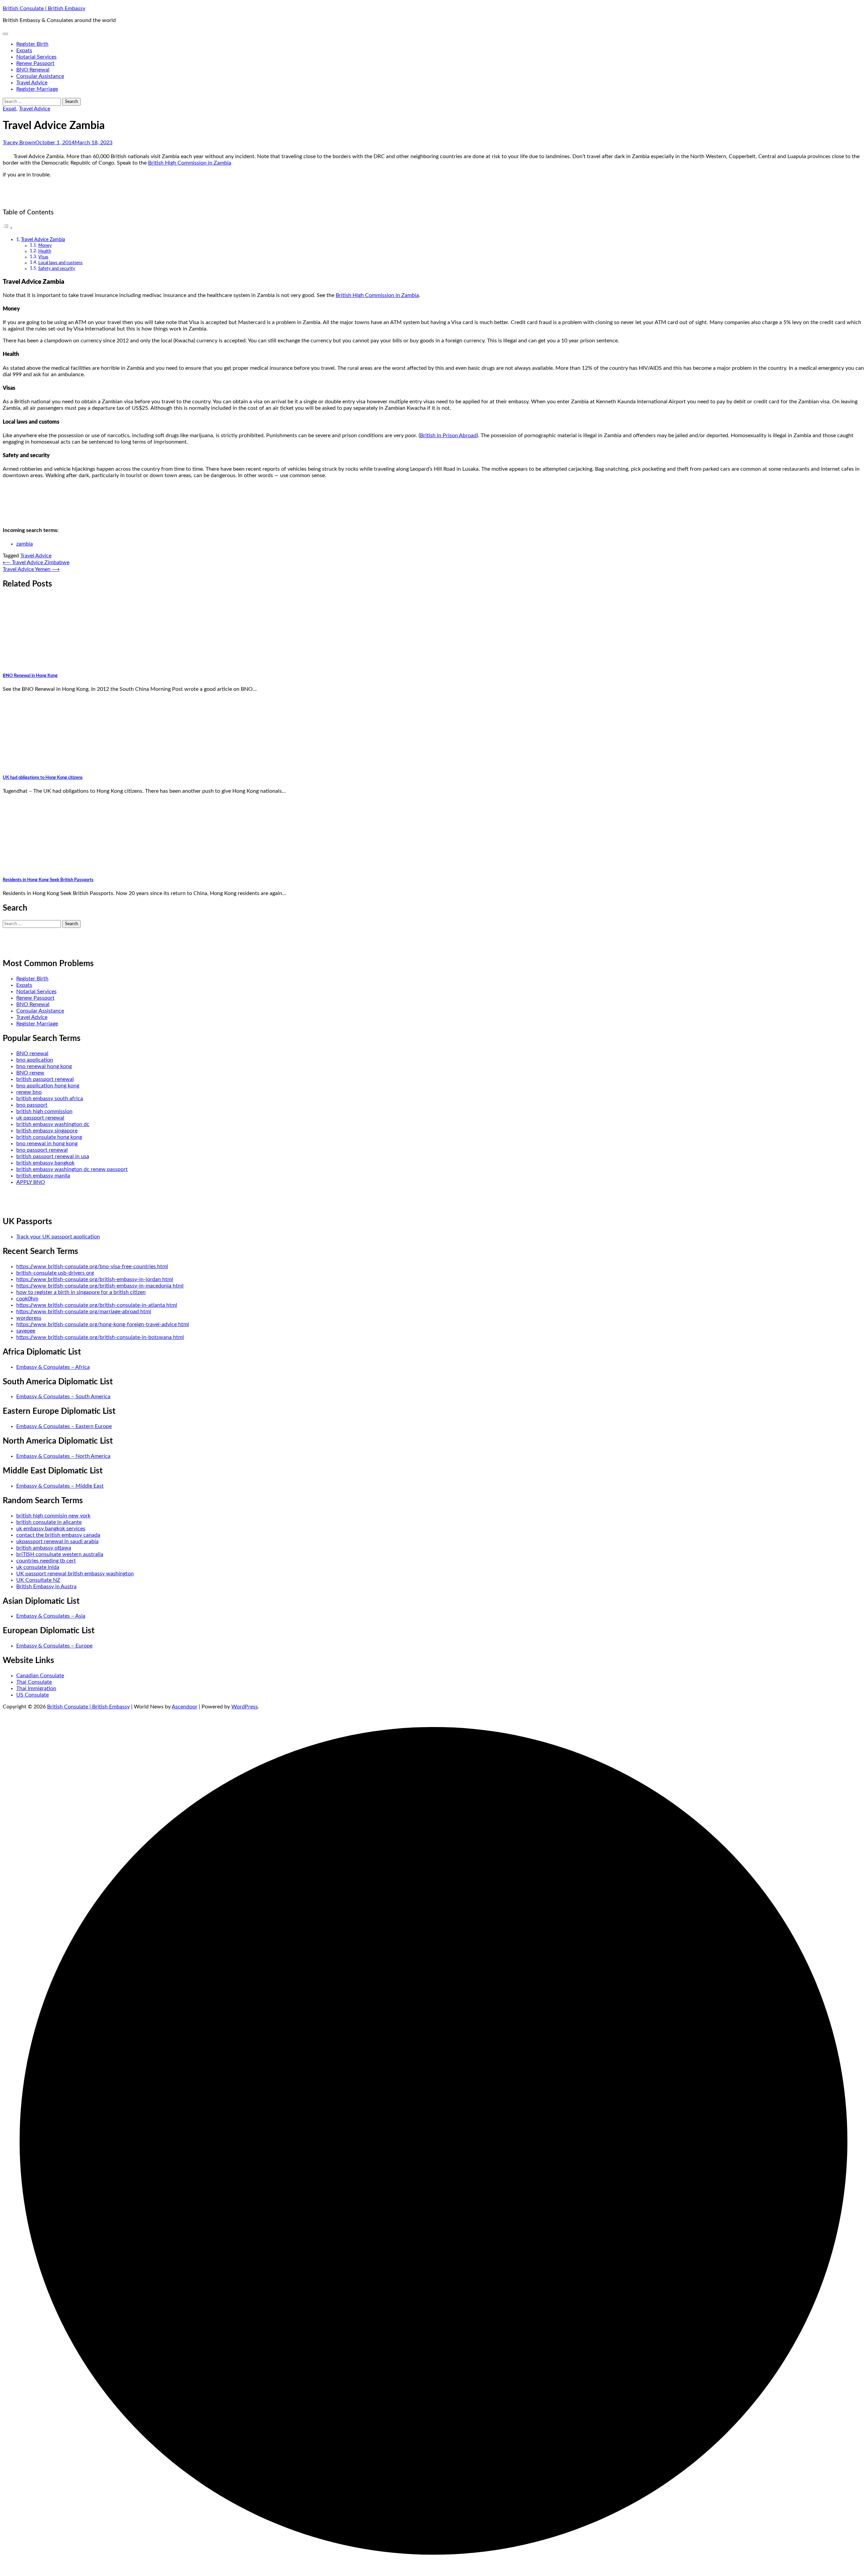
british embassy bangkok (45, 1163)
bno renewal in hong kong (47, 1144)
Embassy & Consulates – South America (63, 1397)
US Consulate (33, 1695)
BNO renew (30, 1073)
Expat (9, 109)
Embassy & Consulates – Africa (53, 1367)
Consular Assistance (40, 76)
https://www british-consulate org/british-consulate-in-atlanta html (97, 1305)
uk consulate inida (38, 1567)
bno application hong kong (48, 1086)
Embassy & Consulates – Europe (54, 1646)
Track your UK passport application (58, 1237)
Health (45, 251)
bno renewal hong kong (44, 1066)
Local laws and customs (60, 263)
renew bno (29, 1092)
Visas (43, 257)
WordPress (245, 1707)
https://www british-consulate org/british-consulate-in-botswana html (100, 1337)
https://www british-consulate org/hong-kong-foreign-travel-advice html (103, 1324)
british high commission (44, 1111)
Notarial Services (36, 57)
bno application (35, 1060)
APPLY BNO (31, 1182)
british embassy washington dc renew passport (72, 1169)
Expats (24, 50)
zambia (25, 544)
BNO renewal (32, 1053)
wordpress (29, 1318)
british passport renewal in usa (53, 1156)
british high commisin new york (53, 1516)
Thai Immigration (36, 1688)
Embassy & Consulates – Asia (51, 1616)
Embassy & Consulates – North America (63, 1456)
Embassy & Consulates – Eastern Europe (64, 1426)
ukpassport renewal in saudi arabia (57, 1541)
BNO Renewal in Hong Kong (30, 676)
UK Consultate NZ (38, 1580)
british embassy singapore (47, 1131)
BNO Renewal (33, 70)
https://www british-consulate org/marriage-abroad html (84, 1312)
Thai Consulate (34, 1682)
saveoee (26, 1331)
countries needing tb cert (46, 1561)
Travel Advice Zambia (43, 240)
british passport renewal (45, 1079)
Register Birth (32, 44)
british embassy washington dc (53, 1124)
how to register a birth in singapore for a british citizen (81, 1292)
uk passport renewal (40, 1118)
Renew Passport (35, 63)
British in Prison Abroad (448, 435)
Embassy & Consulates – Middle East (60, 1486)
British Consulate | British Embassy (44, 8)
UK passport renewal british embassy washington (75, 1574)
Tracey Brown (19, 143)
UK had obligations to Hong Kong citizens (43, 778)
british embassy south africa (50, 1099)
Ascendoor (185, 1707)
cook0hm (27, 1299)
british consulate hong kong (49, 1137)
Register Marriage (37, 89)
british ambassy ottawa (44, 1548)
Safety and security (57, 269)
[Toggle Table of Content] (8, 228)
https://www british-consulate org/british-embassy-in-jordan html (95, 1279)
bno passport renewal (42, 1150)
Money (45, 246)
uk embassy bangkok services (51, 1529)
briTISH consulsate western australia (60, 1554)
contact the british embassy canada (58, 1535)
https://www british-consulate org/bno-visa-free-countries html (92, 1266)
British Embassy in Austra (46, 1587)
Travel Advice (32, 83)
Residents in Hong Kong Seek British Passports (48, 880)
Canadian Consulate (40, 1676)
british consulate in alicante (49, 1522)
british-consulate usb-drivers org (55, 1273)
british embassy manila (43, 1176)
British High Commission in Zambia (190, 163)
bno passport (32, 1105)
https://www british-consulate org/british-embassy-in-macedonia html (100, 1286)
